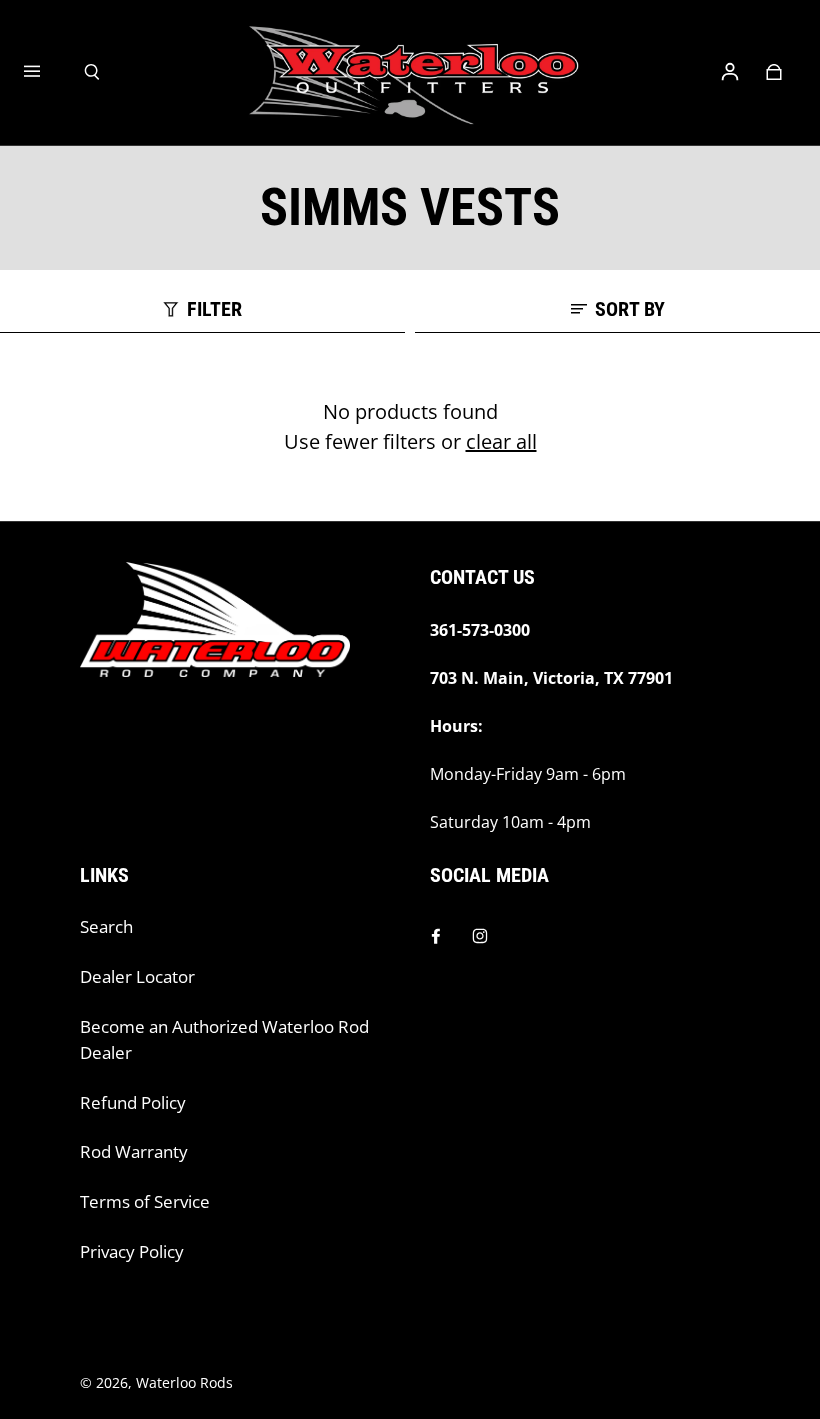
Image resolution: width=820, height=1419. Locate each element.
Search (106, 926)
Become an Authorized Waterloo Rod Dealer (224, 1039)
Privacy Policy (132, 1251)
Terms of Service (145, 1201)
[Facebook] (436, 936)
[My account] (730, 72)
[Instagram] (480, 936)
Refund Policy (133, 1102)
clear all (501, 441)
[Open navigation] (46, 72)
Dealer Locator (137, 976)
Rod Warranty (134, 1151)
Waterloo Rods (184, 1382)
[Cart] (774, 72)
